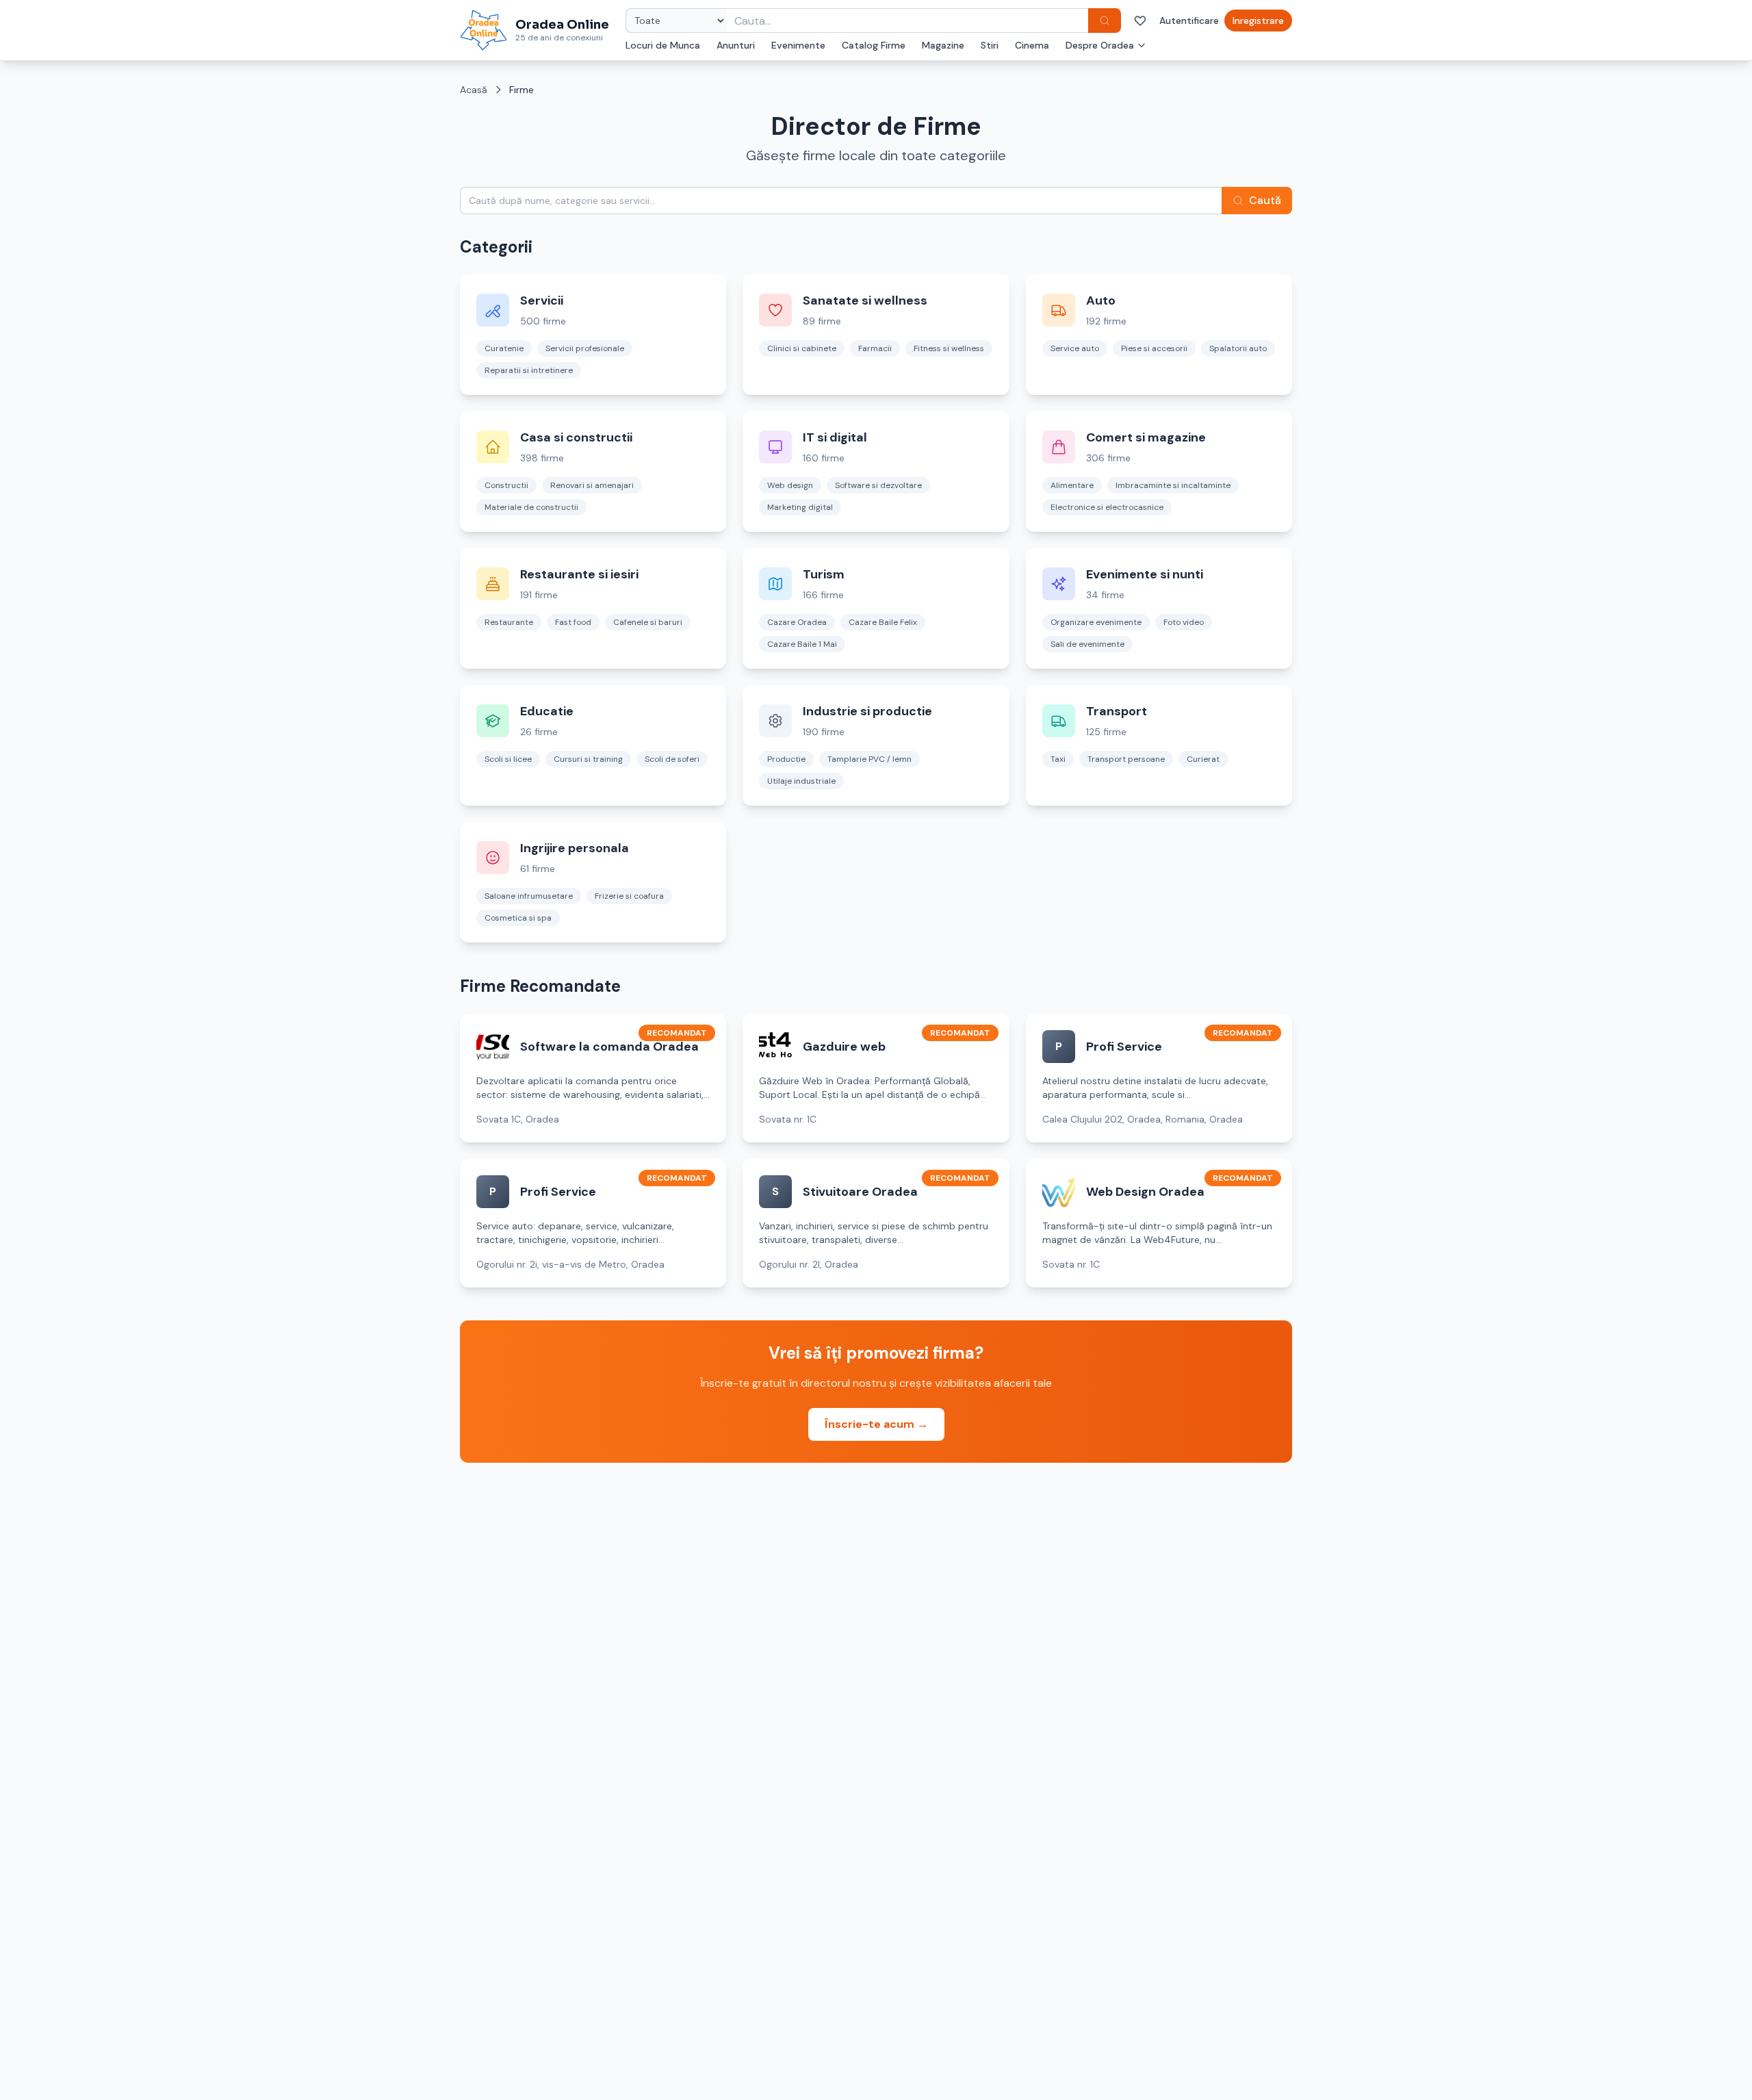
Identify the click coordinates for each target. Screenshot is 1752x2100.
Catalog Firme (874, 45)
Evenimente (798, 45)
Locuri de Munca (663, 45)
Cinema (1032, 45)
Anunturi (736, 45)
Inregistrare (1258, 21)
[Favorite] (1140, 21)
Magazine (943, 45)
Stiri (990, 45)
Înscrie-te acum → (876, 1424)
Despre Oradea (1100, 45)
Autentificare (1189, 21)
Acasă (474, 90)
